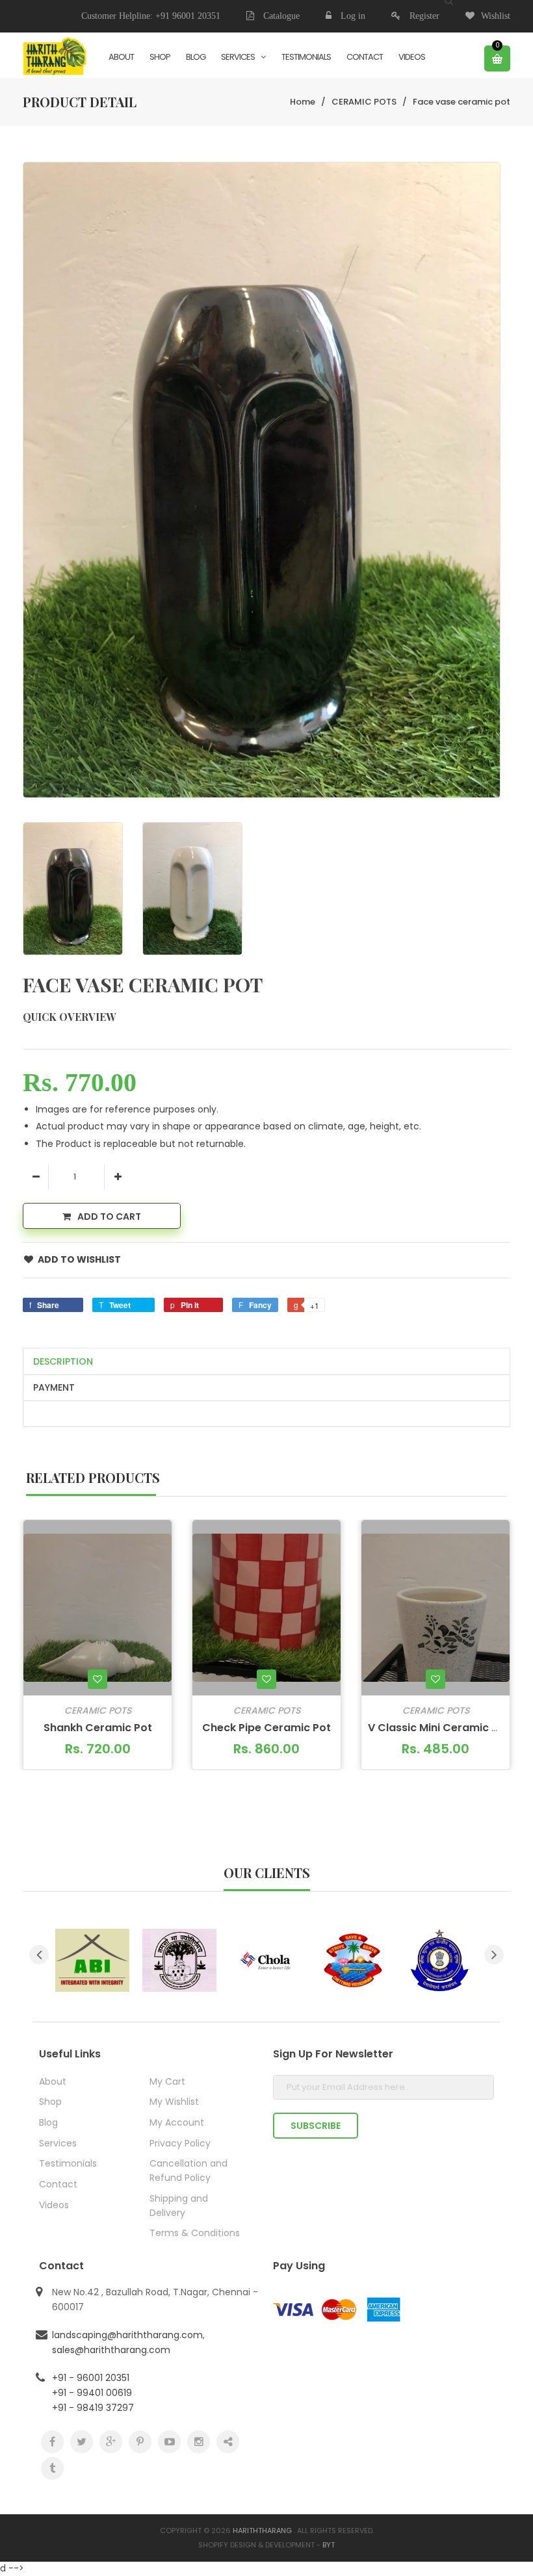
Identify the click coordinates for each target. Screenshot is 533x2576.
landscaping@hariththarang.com (127, 2335)
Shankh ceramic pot (98, 1728)
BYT (329, 2545)
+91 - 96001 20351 (91, 2378)
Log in (353, 16)
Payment (54, 1387)
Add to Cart (109, 1217)
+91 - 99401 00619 (92, 2393)
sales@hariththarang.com (111, 2350)
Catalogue (280, 16)
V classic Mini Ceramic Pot (439, 1728)
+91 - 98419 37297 (93, 2408)
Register (424, 16)
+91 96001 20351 (188, 16)
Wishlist (496, 16)
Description (63, 1361)
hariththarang (262, 2531)
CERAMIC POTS (364, 102)
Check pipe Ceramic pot (266, 1728)
